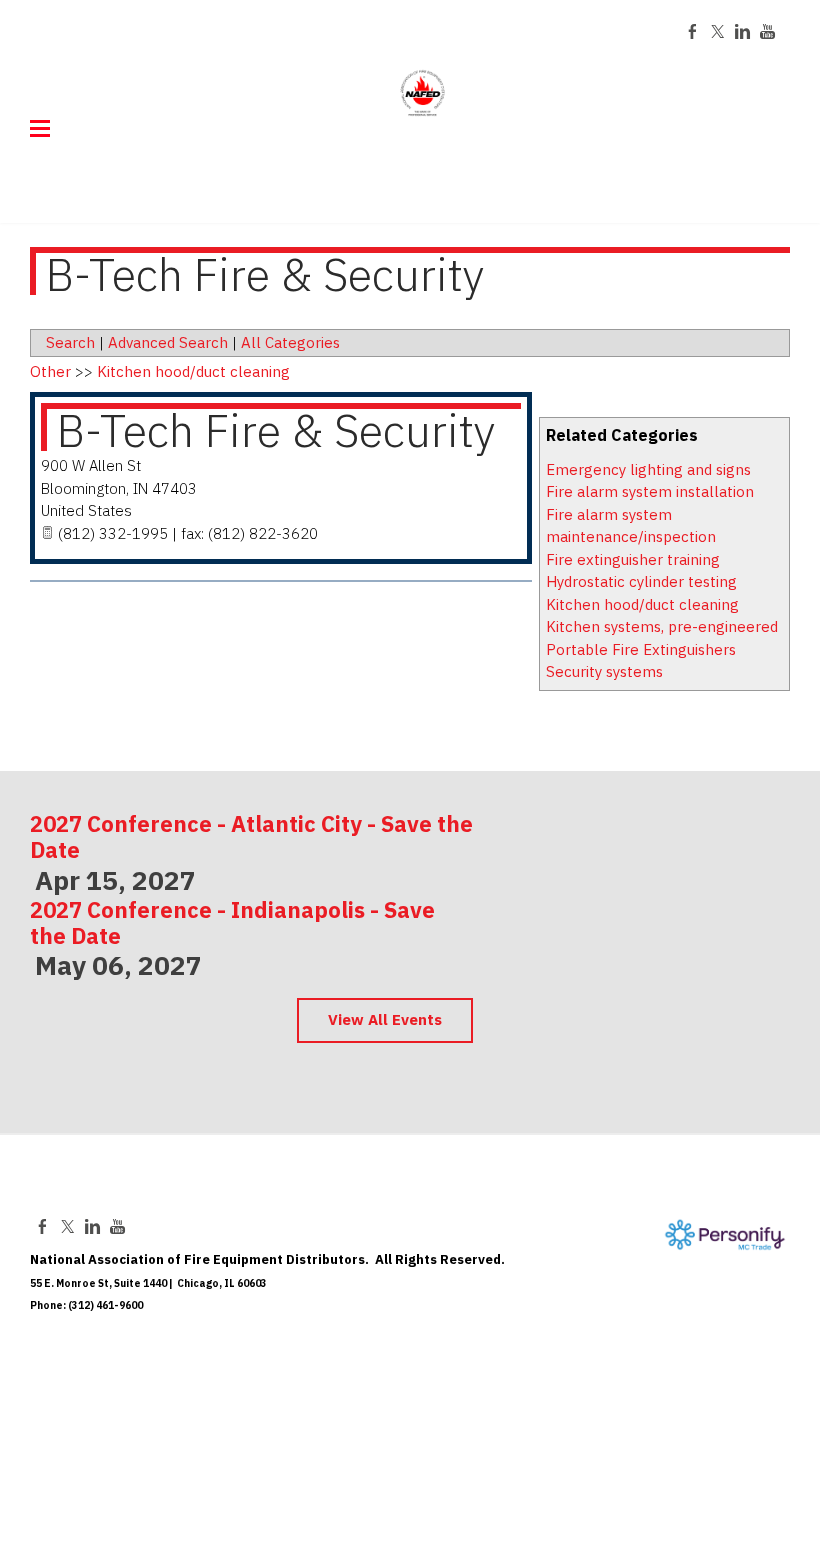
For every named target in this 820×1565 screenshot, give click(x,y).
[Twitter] (717, 31)
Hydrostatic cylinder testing (641, 581)
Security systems (604, 671)
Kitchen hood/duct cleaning (642, 604)
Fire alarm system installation (650, 491)
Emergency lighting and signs (648, 469)
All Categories (290, 342)
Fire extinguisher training (633, 559)
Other (50, 371)
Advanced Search (168, 342)
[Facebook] (692, 31)
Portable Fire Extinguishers (641, 649)
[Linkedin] (742, 31)
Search (70, 342)
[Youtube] (767, 31)
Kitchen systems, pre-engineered (662, 626)
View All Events (385, 1019)
